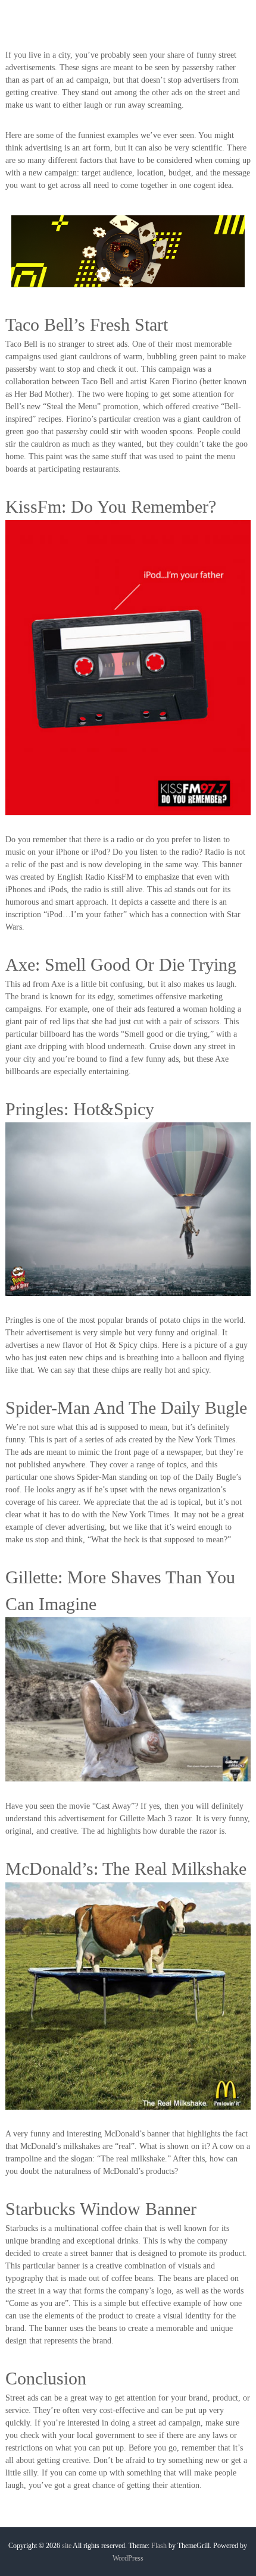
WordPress (128, 2558)
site (67, 2546)
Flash (159, 2546)
